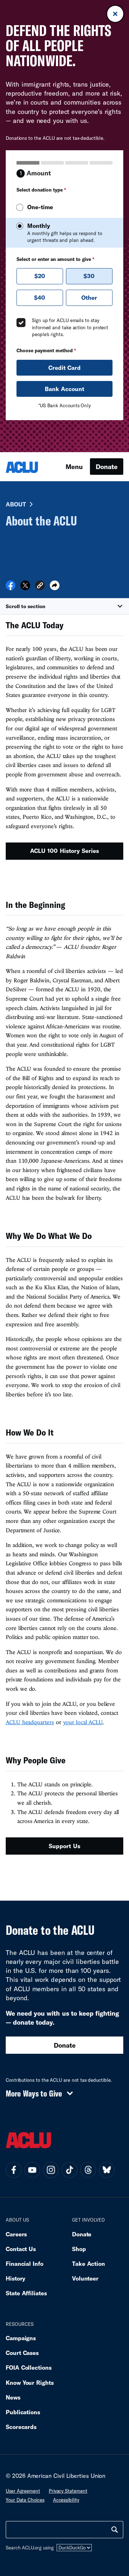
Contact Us (21, 2249)
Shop (79, 2249)
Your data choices (25, 2500)
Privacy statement (68, 2491)
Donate (107, 467)
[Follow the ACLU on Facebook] (14, 2170)
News (13, 2397)
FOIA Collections (29, 2367)
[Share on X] (25, 588)
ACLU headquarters (30, 1722)
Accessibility (66, 2500)
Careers (16, 2234)
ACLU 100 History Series (64, 851)
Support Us (64, 1846)
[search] (115, 2530)
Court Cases (22, 2353)
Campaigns (21, 2338)
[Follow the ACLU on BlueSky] (107, 2170)
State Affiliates (26, 2293)
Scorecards (21, 2427)
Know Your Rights (30, 2382)
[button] (40, 586)
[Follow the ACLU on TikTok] (70, 2170)
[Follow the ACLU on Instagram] (51, 2170)
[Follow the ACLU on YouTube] (32, 2170)
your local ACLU (83, 1722)
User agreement (23, 2491)
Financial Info (25, 2263)
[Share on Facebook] (11, 588)
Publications (23, 2412)
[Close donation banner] (115, 14)
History (16, 2278)
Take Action (89, 2263)
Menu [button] (74, 467)
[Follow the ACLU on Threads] (88, 2170)
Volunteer (85, 2278)
